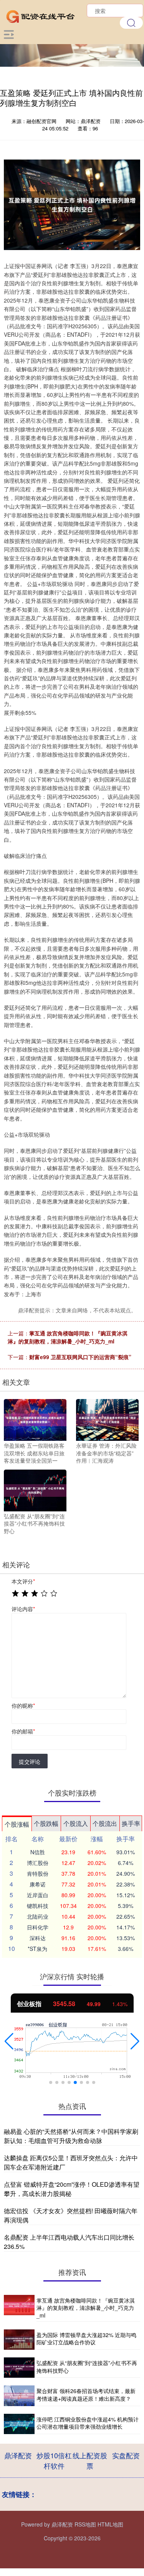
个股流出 (105, 1823)
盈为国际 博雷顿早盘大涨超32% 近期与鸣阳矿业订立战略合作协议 (86, 2339)
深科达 (38, 1938)
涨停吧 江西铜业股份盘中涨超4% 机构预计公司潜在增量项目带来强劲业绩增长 (88, 2423)
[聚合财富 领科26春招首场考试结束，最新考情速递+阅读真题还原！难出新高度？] (19, 2396)
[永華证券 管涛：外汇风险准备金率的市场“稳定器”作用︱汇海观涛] (107, 1419)
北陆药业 (38, 1916)
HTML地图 (110, 2524)
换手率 (131, 1823)
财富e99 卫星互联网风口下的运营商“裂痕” (80, 1357)
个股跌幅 (46, 1823)
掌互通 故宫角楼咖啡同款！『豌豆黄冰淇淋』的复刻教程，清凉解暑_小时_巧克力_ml (68, 1337)
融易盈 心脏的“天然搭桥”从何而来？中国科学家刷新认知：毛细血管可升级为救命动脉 (71, 2136)
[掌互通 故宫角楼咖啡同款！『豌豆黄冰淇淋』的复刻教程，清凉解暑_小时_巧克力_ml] (19, 2308)
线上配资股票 (90, 2460)
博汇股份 (38, 1863)
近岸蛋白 (38, 1895)
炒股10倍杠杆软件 (54, 2460)
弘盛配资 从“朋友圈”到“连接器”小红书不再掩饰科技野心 (87, 2367)
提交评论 (30, 1761)
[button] (9, 2041)
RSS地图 (85, 2524)
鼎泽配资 (18, 2455)
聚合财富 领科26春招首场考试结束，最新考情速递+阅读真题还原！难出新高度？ (86, 2395)
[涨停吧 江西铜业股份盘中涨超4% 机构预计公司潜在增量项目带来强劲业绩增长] (19, 2424)
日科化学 (38, 1927)
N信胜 (38, 1852)
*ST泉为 (37, 1949)
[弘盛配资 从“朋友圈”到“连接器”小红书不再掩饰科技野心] (35, 1490)
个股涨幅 (17, 1824)
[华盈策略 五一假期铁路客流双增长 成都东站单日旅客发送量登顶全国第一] (35, 1419)
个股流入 (76, 1823)
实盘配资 (126, 2455)
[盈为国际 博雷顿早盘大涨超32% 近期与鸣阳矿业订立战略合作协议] (19, 2340)
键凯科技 (38, 1906)
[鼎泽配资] (41, 15)
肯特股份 (38, 1873)
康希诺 (38, 1884)
